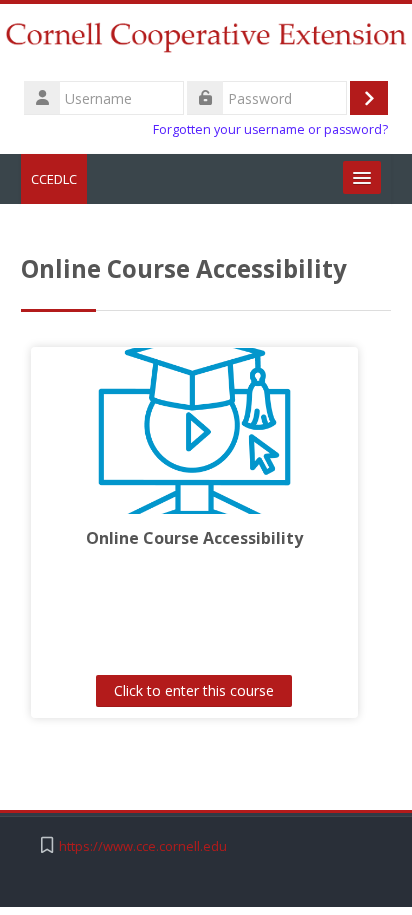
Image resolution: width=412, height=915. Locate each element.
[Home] (206, 40)
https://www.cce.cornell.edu (143, 846)
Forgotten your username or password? (270, 129)
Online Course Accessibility (194, 538)
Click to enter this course (194, 690)
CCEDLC (54, 179)
